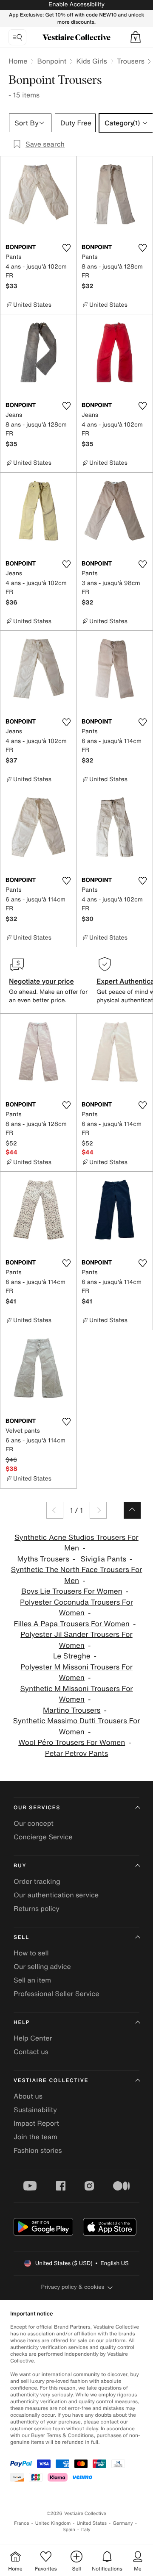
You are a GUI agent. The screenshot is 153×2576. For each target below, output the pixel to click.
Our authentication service (56, 1895)
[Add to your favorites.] (66, 248)
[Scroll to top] (132, 1510)
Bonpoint (52, 61)
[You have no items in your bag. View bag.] (136, 37)
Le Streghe (72, 1656)
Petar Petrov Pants (77, 1754)
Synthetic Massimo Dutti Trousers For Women (77, 1726)
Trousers (131, 61)
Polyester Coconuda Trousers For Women (76, 1608)
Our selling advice (42, 1966)
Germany (123, 2523)
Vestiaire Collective (51, 2081)
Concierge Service (43, 1837)
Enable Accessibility (76, 4)
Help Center (33, 2038)
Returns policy (37, 1908)
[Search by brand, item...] (17, 37)
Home (18, 61)
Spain (69, 2530)
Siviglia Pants (104, 1559)
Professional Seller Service (56, 1994)
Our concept (34, 1823)
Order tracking (37, 1881)
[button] (136, 37)
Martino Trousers (72, 1710)
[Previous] (55, 1510)
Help (22, 2023)
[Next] (98, 1510)
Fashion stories (38, 2150)
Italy (86, 2530)
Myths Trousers (43, 1559)
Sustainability (35, 2110)
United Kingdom (53, 2523)
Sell (21, 1937)
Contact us (31, 2052)
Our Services (37, 1808)
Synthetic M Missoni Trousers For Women (76, 1694)
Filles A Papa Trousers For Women (72, 1624)
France (22, 2523)
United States (92, 2523)
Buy (20, 1866)
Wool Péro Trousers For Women (72, 1743)
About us (28, 2096)
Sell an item (32, 1980)
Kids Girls (91, 61)
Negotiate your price (41, 981)
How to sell (31, 1953)
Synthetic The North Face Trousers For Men (77, 1575)
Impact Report (36, 2123)
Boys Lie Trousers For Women (72, 1591)
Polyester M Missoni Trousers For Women (76, 1673)
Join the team (35, 2137)
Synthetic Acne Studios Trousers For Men (76, 1543)
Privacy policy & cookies (73, 2287)
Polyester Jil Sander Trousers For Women (76, 1640)
